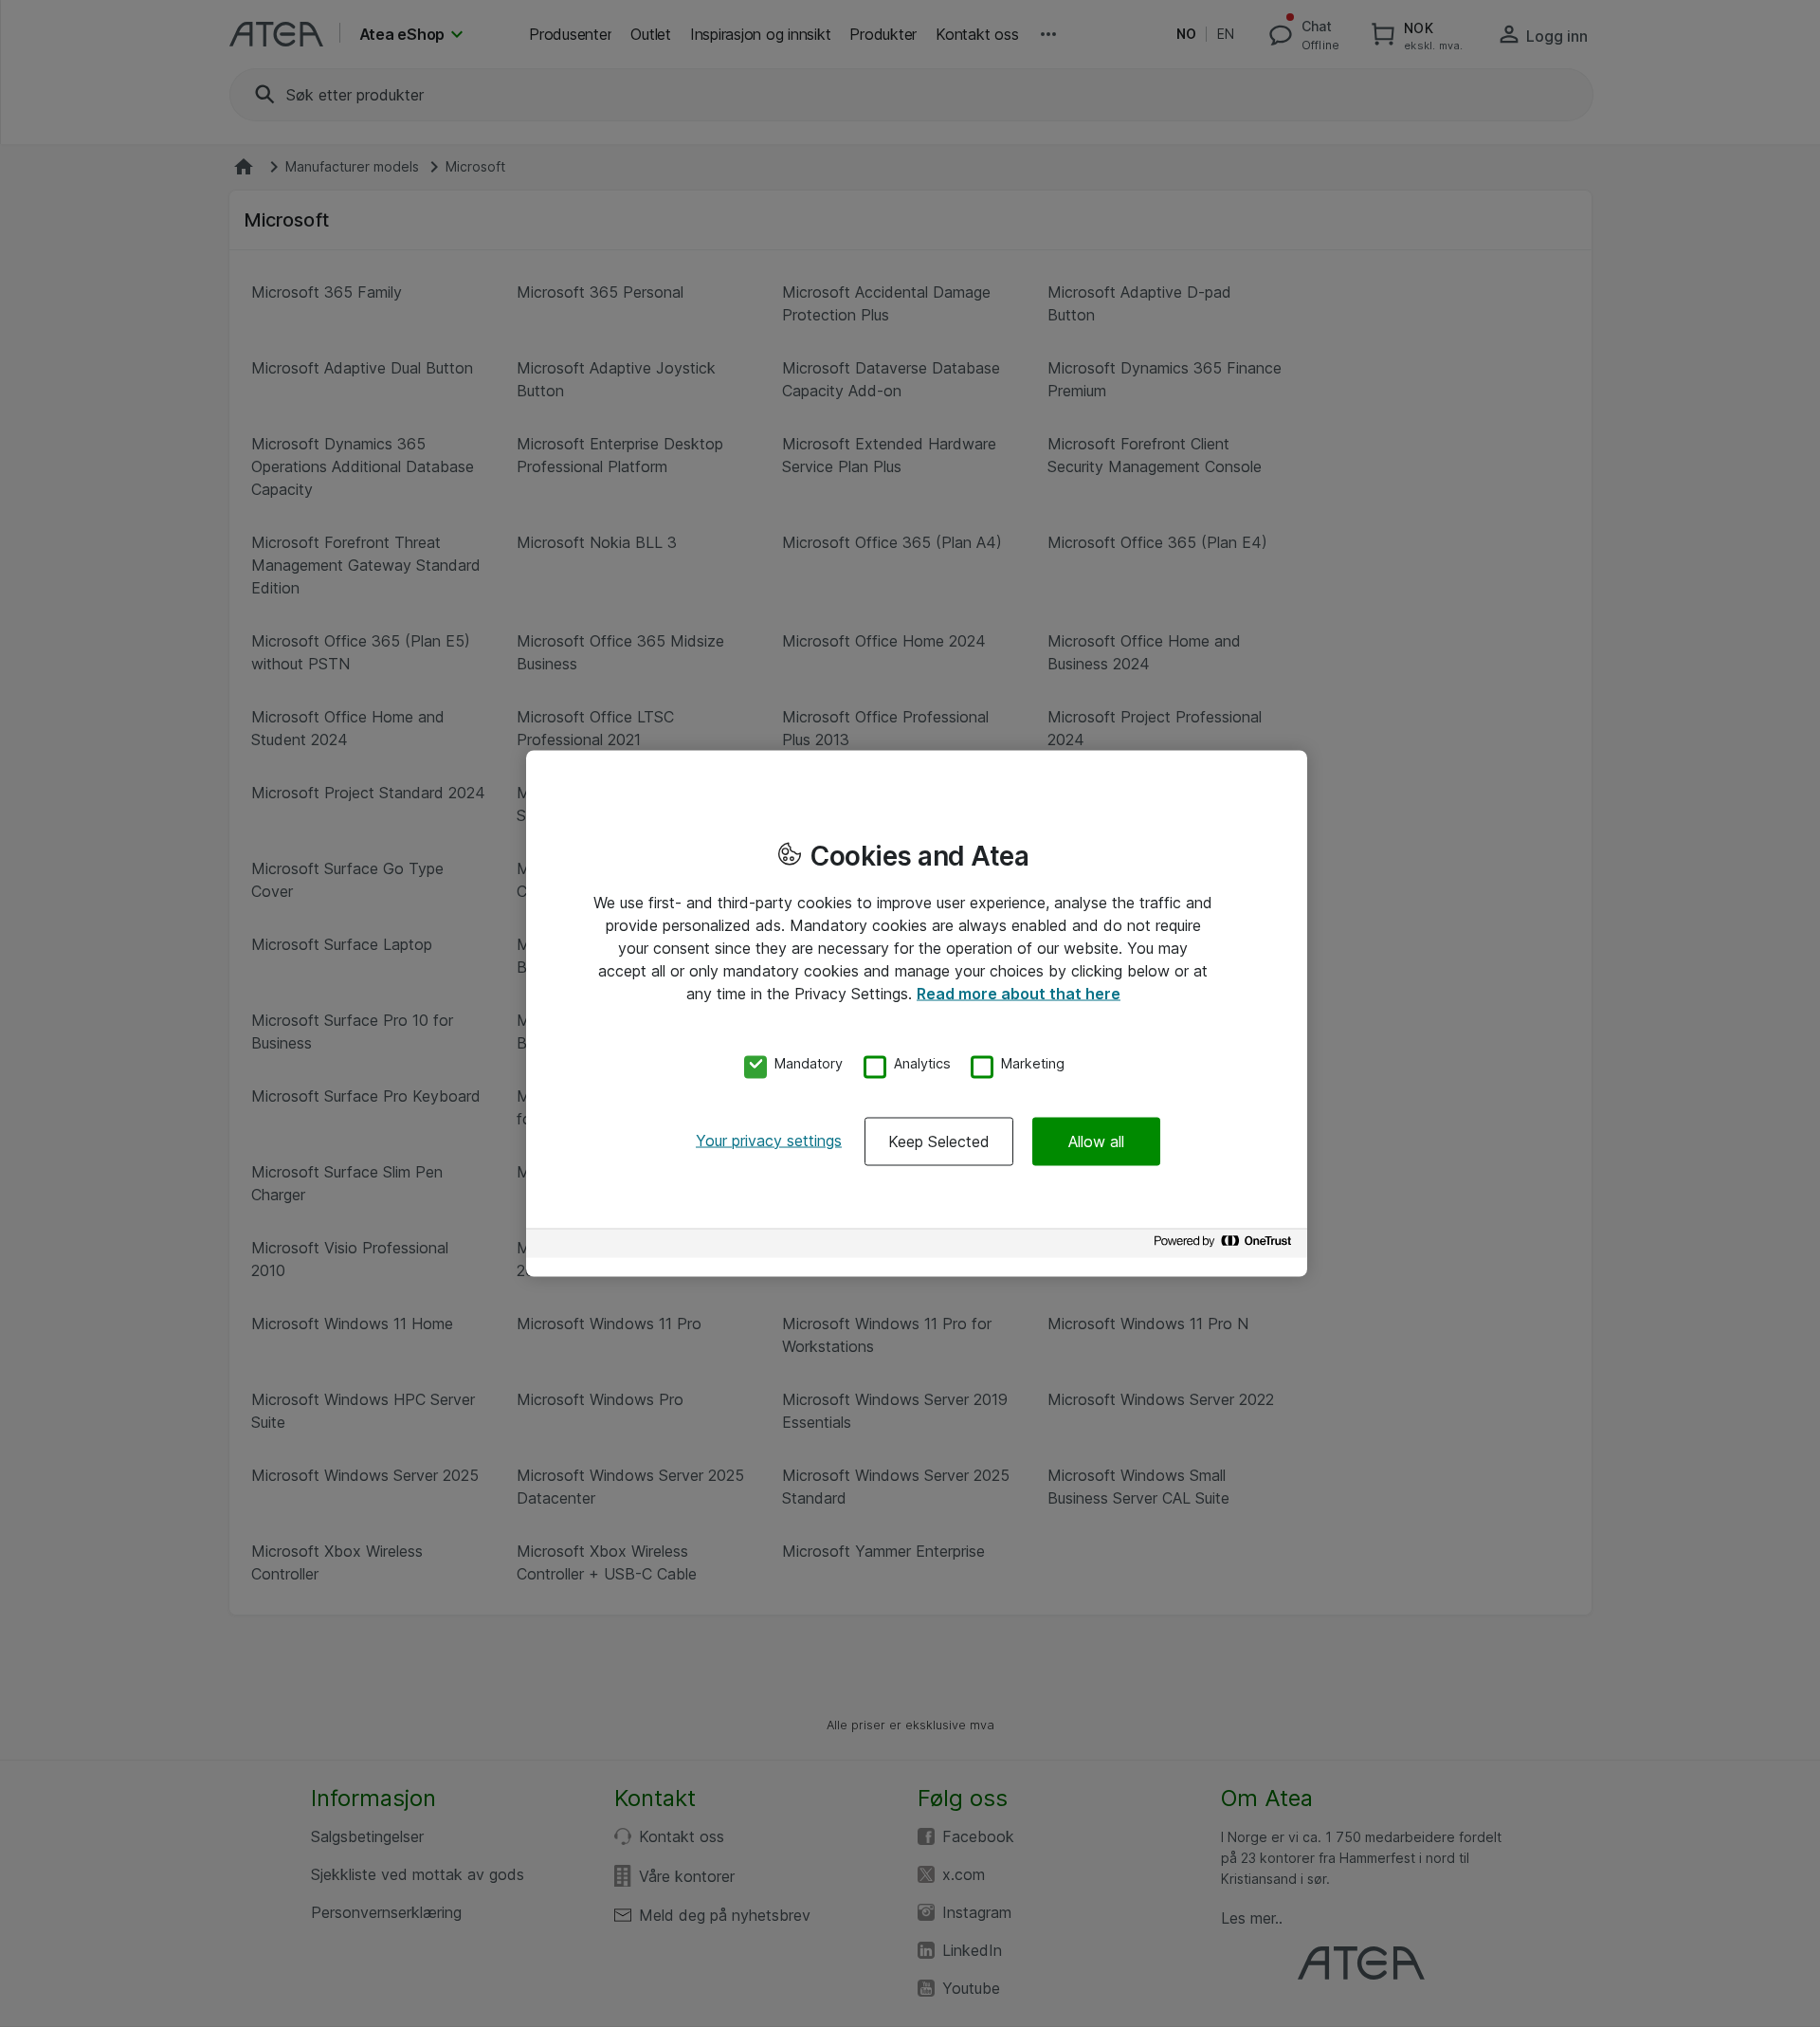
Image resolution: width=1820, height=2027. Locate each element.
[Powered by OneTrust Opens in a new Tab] (1226, 1245)
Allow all (1096, 1141)
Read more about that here (1019, 994)
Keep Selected (939, 1141)
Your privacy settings (769, 1140)
